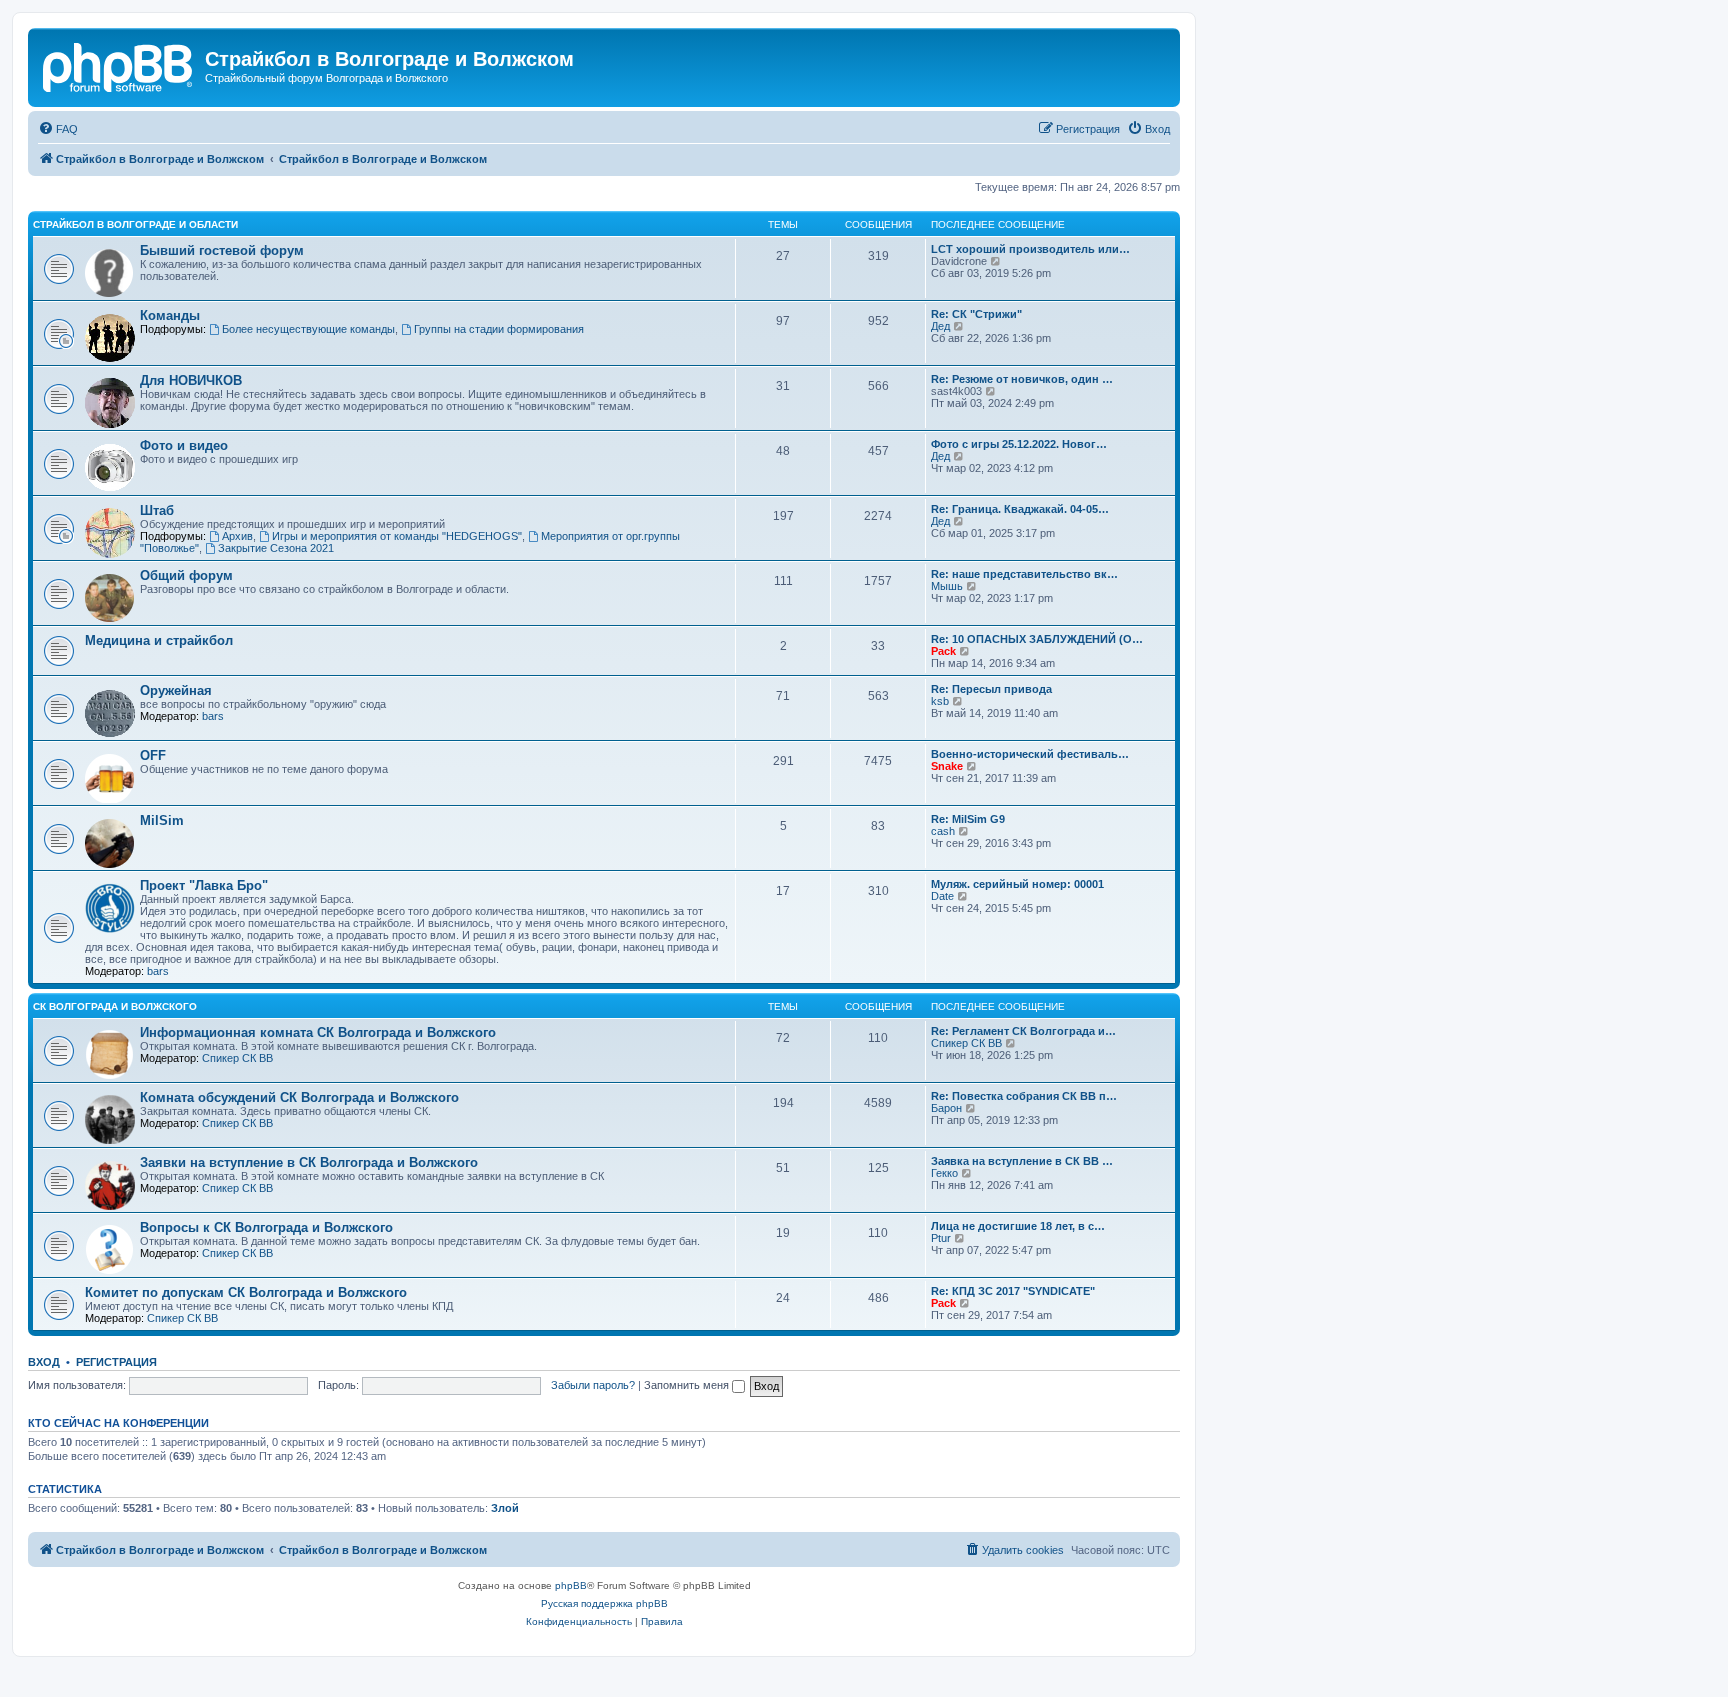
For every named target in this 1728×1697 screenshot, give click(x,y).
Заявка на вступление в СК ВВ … (1022, 1161)
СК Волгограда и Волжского (115, 1006)
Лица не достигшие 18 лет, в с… (1018, 1226)
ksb (940, 701)
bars (213, 716)
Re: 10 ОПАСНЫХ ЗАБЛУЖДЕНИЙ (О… (1037, 639)
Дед (940, 326)
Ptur (941, 1238)
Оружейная (176, 690)
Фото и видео (184, 445)
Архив (237, 536)
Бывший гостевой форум (222, 250)
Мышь (947, 586)
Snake (947, 766)
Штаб (157, 510)
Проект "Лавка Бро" (204, 885)
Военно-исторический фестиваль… (1030, 754)
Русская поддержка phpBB (604, 1603)
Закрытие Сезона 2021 (276, 548)
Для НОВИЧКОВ (191, 380)
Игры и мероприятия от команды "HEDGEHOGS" (397, 536)
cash (943, 831)
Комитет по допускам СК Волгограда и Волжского (246, 1292)
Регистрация (116, 1362)
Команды (170, 315)
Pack (943, 651)
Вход (44, 1362)
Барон (946, 1108)
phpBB (571, 1585)
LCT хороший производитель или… (1030, 249)
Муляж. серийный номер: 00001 (1017, 884)
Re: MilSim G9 (968, 819)
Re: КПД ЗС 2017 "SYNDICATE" (1013, 1291)
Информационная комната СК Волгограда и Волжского (318, 1032)
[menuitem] (58, 129)
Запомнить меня (688, 1385)
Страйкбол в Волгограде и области (135, 224)
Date (942, 896)
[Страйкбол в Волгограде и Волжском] (119, 65)
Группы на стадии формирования (499, 329)
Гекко (944, 1173)
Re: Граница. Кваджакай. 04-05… (1020, 509)
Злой (505, 1508)
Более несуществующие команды (308, 329)
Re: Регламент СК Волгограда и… (1023, 1031)
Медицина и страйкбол (159, 640)
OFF (153, 755)
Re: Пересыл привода (991, 689)
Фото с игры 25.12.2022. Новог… (1019, 444)
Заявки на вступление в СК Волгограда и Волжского (309, 1162)
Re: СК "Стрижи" (976, 314)
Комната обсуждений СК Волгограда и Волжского (299, 1097)
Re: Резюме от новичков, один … (1022, 379)
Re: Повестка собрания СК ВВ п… (1024, 1096)
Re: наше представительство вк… (1024, 574)
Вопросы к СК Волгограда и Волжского (266, 1227)
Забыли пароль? (593, 1385)
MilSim (162, 820)
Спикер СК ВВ (237, 1058)
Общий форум (186, 575)
